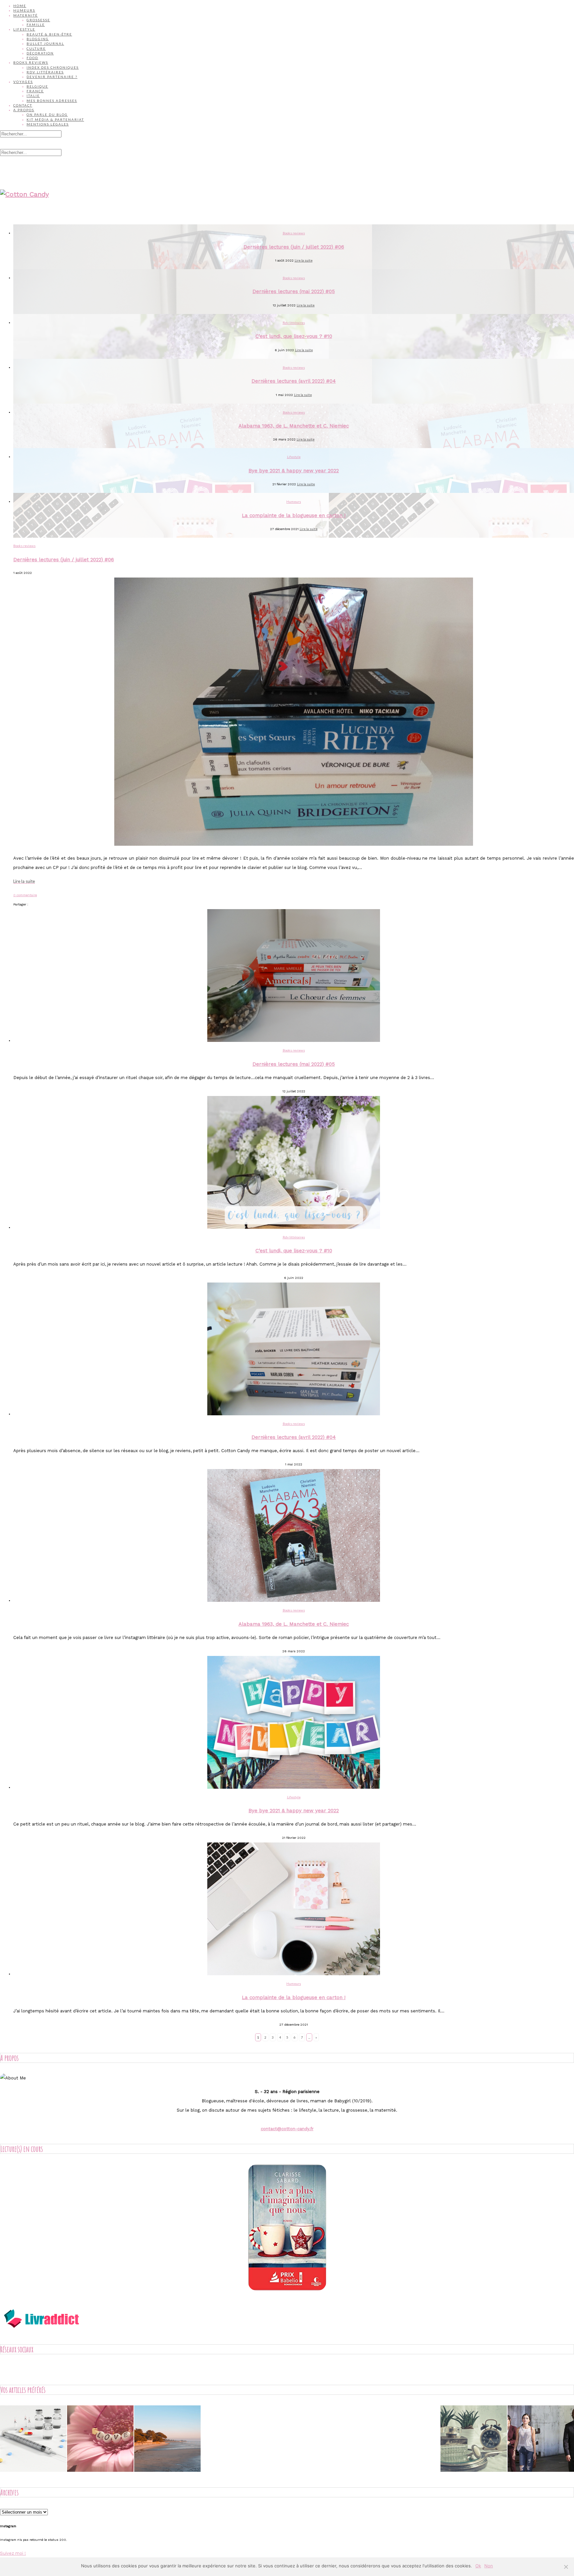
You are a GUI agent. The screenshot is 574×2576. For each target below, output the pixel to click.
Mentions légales (48, 124)
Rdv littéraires (45, 72)
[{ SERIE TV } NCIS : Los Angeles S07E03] (541, 2440)
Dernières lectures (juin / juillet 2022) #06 (294, 247)
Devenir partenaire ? (52, 77)
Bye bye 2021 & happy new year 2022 (294, 471)
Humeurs (24, 10)
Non (489, 2566)
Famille (36, 25)
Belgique (37, 86)
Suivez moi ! (13, 2553)
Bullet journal (45, 43)
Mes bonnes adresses (52, 101)
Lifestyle (24, 29)
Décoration (40, 53)
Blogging (38, 39)
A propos (24, 110)
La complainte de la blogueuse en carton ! (294, 515)
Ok (478, 2566)
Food (32, 58)
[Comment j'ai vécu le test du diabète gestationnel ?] (33, 2440)
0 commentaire (25, 895)
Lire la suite (304, 260)
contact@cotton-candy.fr (287, 2129)
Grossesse (38, 20)
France (35, 91)
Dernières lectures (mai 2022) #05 (294, 291)
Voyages (23, 82)
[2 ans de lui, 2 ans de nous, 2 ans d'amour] (100, 2440)
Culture (36, 48)
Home (20, 6)
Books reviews (31, 62)
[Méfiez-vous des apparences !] (474, 2440)
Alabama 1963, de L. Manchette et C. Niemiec (294, 426)
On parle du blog (47, 115)
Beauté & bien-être (49, 34)
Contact (23, 105)
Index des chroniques (53, 67)
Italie (33, 96)
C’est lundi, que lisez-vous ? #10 (294, 336)
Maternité (26, 15)
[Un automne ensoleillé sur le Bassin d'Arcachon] (167, 2440)
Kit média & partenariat (55, 119)
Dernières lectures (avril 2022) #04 (294, 381)
